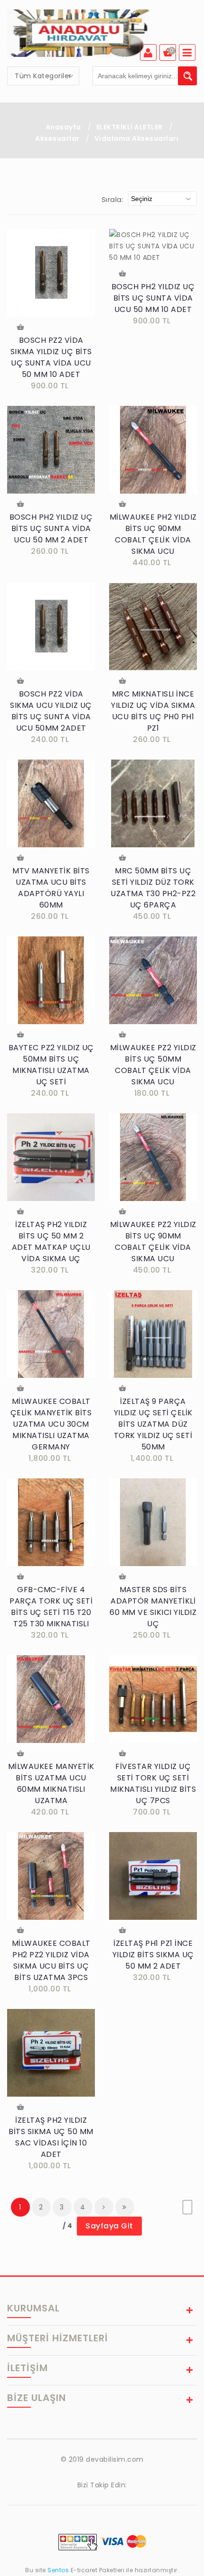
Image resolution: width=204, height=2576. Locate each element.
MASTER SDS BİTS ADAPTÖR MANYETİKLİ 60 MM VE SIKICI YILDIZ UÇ (153, 1607)
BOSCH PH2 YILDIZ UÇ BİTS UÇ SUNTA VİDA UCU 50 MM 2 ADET (51, 528)
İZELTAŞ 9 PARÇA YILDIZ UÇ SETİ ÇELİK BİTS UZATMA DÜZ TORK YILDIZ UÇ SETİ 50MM (153, 1424)
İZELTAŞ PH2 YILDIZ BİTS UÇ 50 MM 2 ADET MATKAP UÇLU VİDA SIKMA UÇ (51, 1242)
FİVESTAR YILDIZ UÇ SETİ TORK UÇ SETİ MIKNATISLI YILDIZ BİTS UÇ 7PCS (153, 1783)
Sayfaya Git (109, 2226)
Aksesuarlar (58, 138)
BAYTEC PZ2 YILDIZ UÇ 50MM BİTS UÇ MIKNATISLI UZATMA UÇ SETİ (51, 1065)
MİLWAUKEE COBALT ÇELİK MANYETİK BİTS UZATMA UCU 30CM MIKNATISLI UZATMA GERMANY (51, 1424)
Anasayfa (63, 127)
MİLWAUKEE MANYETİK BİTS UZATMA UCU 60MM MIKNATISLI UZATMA (51, 1783)
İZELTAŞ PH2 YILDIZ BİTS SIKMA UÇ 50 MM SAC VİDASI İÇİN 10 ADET (51, 2137)
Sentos (58, 2570)
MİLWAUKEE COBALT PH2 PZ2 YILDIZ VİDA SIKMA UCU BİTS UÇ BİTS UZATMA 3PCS (51, 1960)
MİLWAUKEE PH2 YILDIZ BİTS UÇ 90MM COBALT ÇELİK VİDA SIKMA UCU (153, 534)
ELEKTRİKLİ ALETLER (130, 127)
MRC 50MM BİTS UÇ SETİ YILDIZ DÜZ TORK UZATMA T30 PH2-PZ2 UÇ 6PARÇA (153, 888)
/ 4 (68, 2226)
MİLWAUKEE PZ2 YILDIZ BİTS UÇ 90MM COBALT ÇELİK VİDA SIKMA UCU (153, 1242)
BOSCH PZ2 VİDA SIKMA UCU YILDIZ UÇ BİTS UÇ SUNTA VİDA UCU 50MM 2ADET (51, 711)
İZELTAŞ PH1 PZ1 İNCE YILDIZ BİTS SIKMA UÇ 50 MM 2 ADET (153, 1955)
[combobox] (43, 76)
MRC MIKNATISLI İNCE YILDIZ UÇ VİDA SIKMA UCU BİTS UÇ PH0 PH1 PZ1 (153, 711)
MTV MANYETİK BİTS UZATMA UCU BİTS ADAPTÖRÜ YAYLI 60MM (51, 888)
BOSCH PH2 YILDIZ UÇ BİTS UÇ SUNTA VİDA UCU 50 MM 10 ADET (153, 298)
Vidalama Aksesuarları (137, 138)
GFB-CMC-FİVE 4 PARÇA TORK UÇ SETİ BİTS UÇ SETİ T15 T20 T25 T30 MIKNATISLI (51, 1607)
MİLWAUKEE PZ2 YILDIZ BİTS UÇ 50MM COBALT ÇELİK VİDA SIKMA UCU (153, 1065)
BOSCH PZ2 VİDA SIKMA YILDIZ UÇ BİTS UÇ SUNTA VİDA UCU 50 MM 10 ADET (51, 357)
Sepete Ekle (21, 328)
